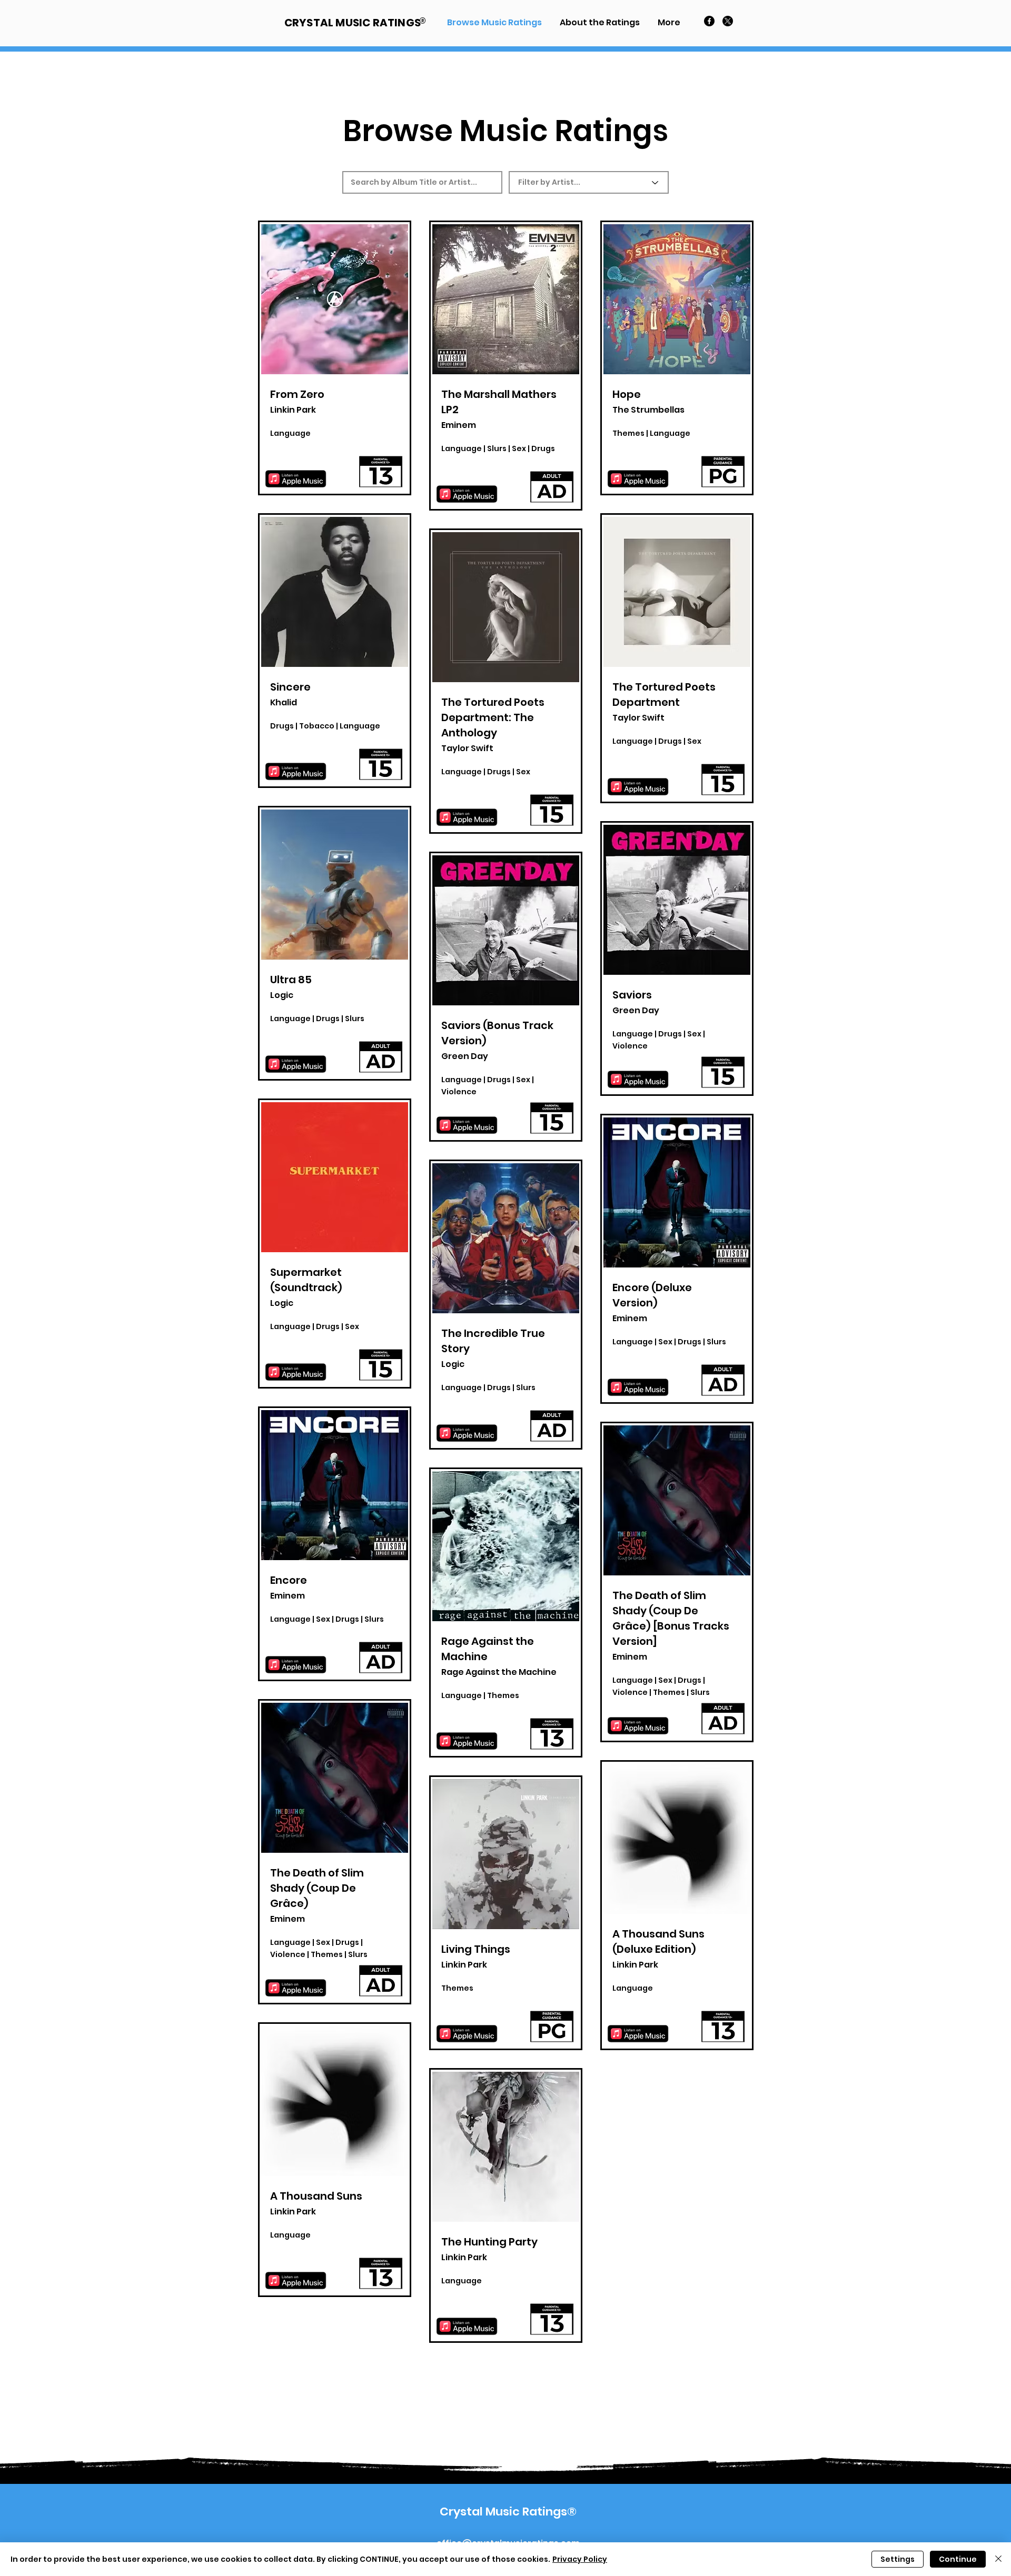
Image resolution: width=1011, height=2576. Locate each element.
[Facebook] (709, 21)
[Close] (998, 2559)
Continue (958, 2559)
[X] (728, 21)
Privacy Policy (580, 2559)
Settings (898, 2559)
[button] (669, 22)
